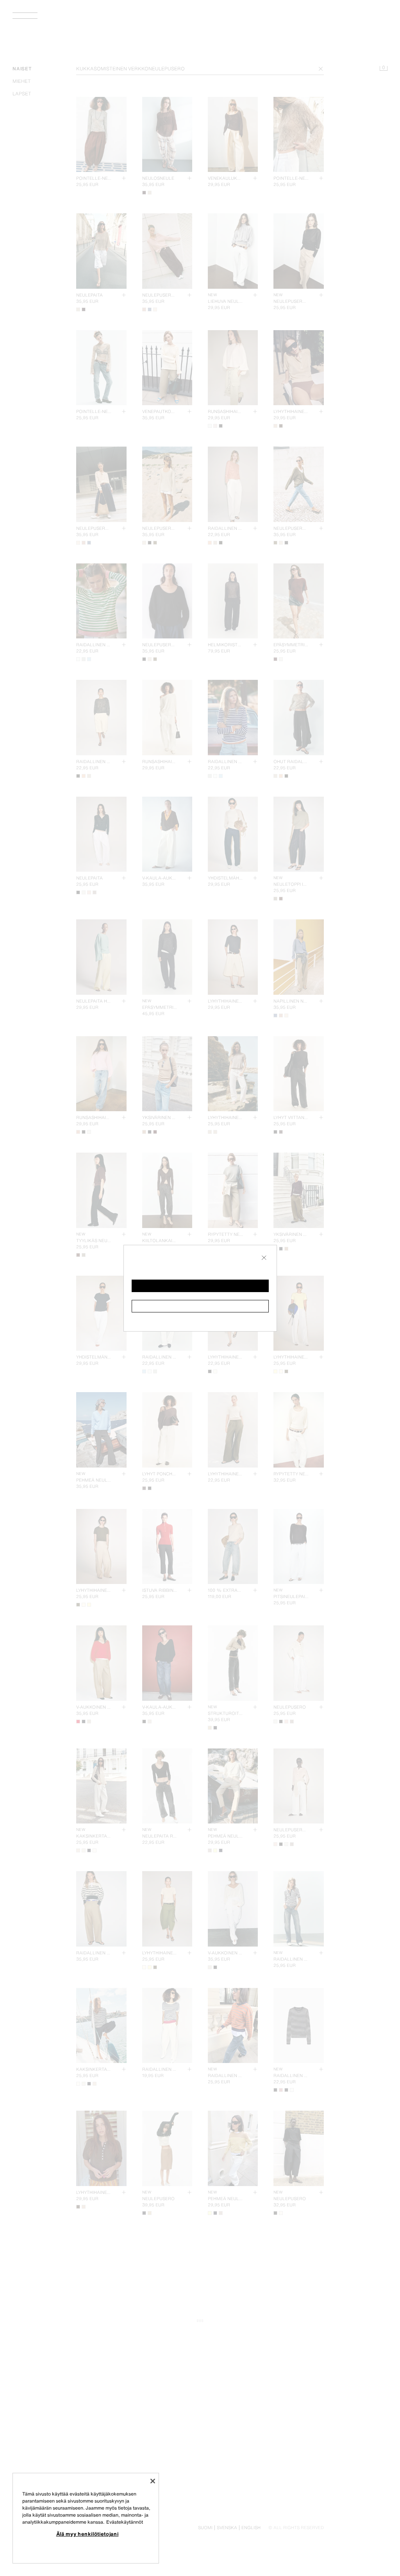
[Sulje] (153, 2481)
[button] (200, 1286)
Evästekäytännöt (125, 2522)
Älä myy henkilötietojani (87, 2534)
